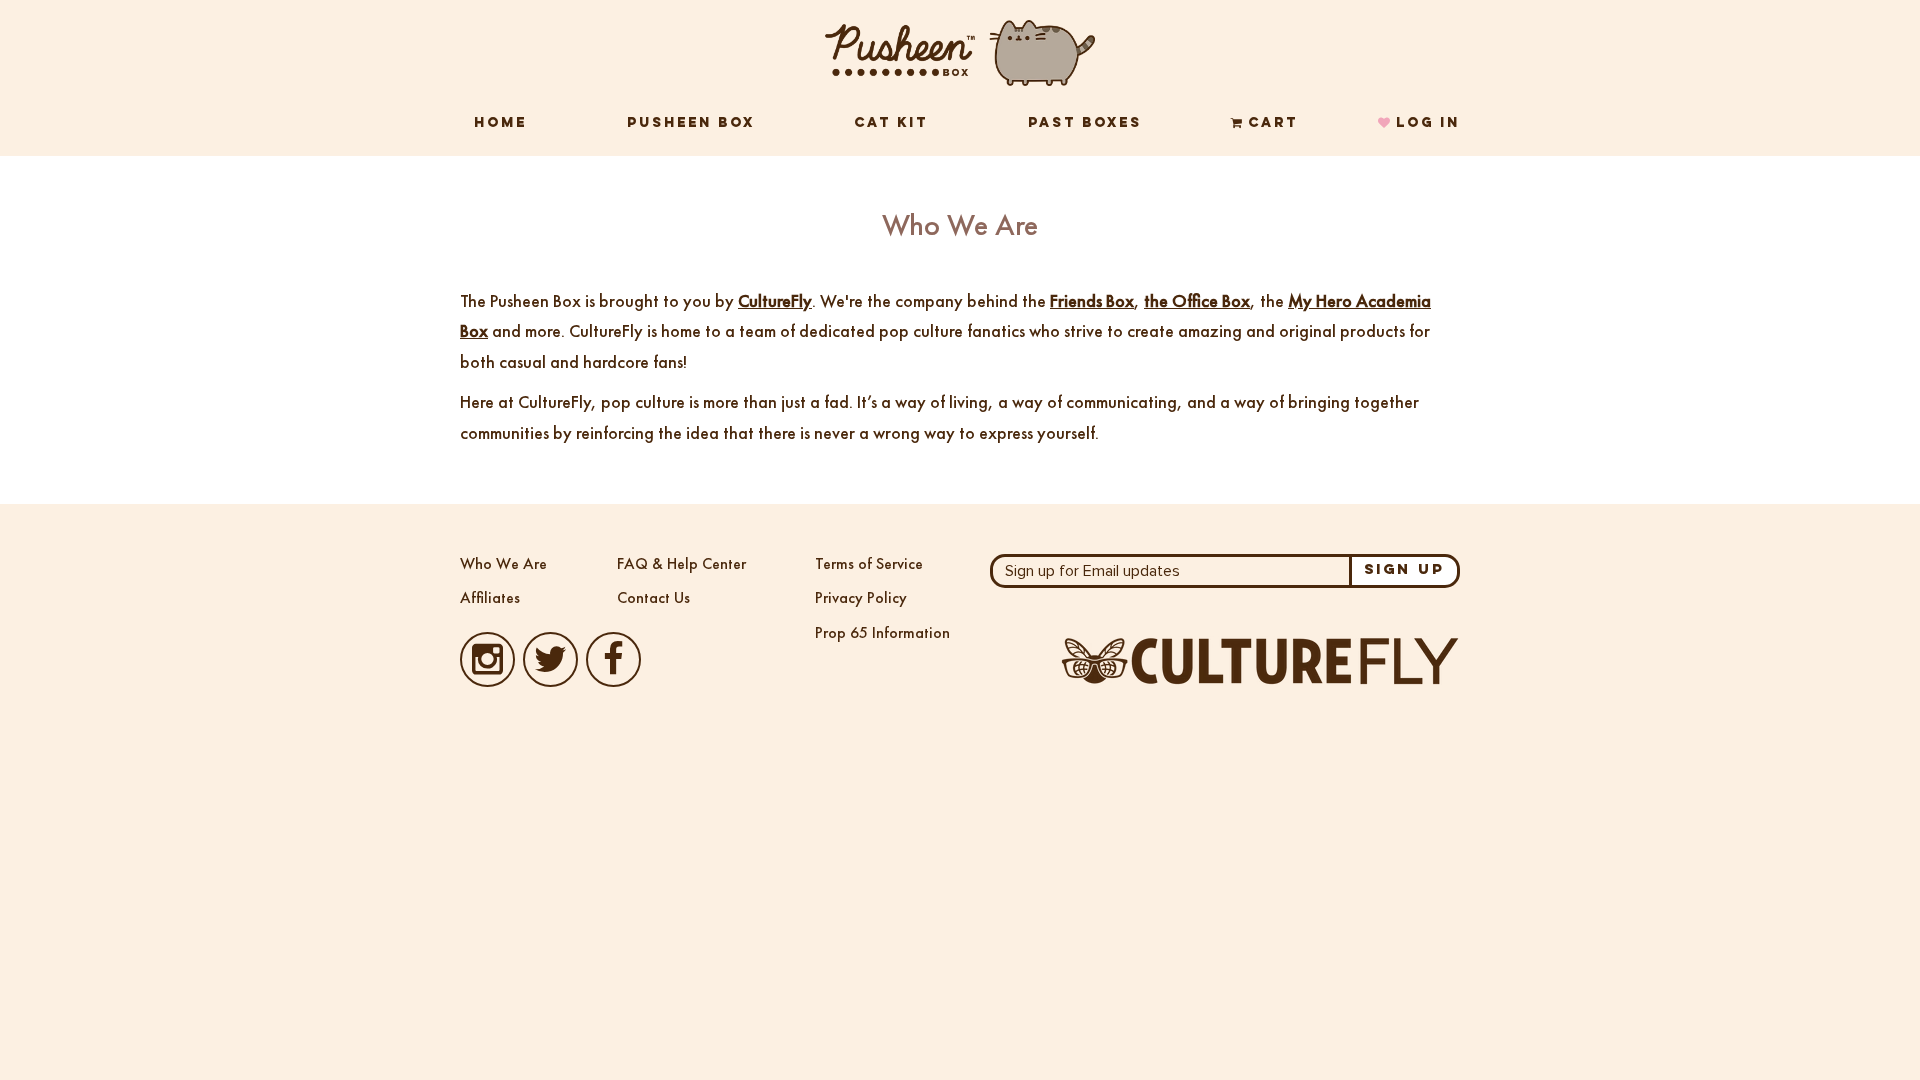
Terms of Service (869, 563)
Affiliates (490, 597)
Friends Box (1092, 300)
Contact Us (653, 597)
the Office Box (1197, 300)
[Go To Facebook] (613, 668)
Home (500, 124)
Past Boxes (1085, 124)
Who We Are (503, 563)
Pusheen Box (691, 124)
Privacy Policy (861, 597)
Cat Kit (891, 124)
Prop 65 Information (882, 632)
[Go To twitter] (550, 668)
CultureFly (775, 300)
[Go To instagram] (487, 668)
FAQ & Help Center (681, 563)
